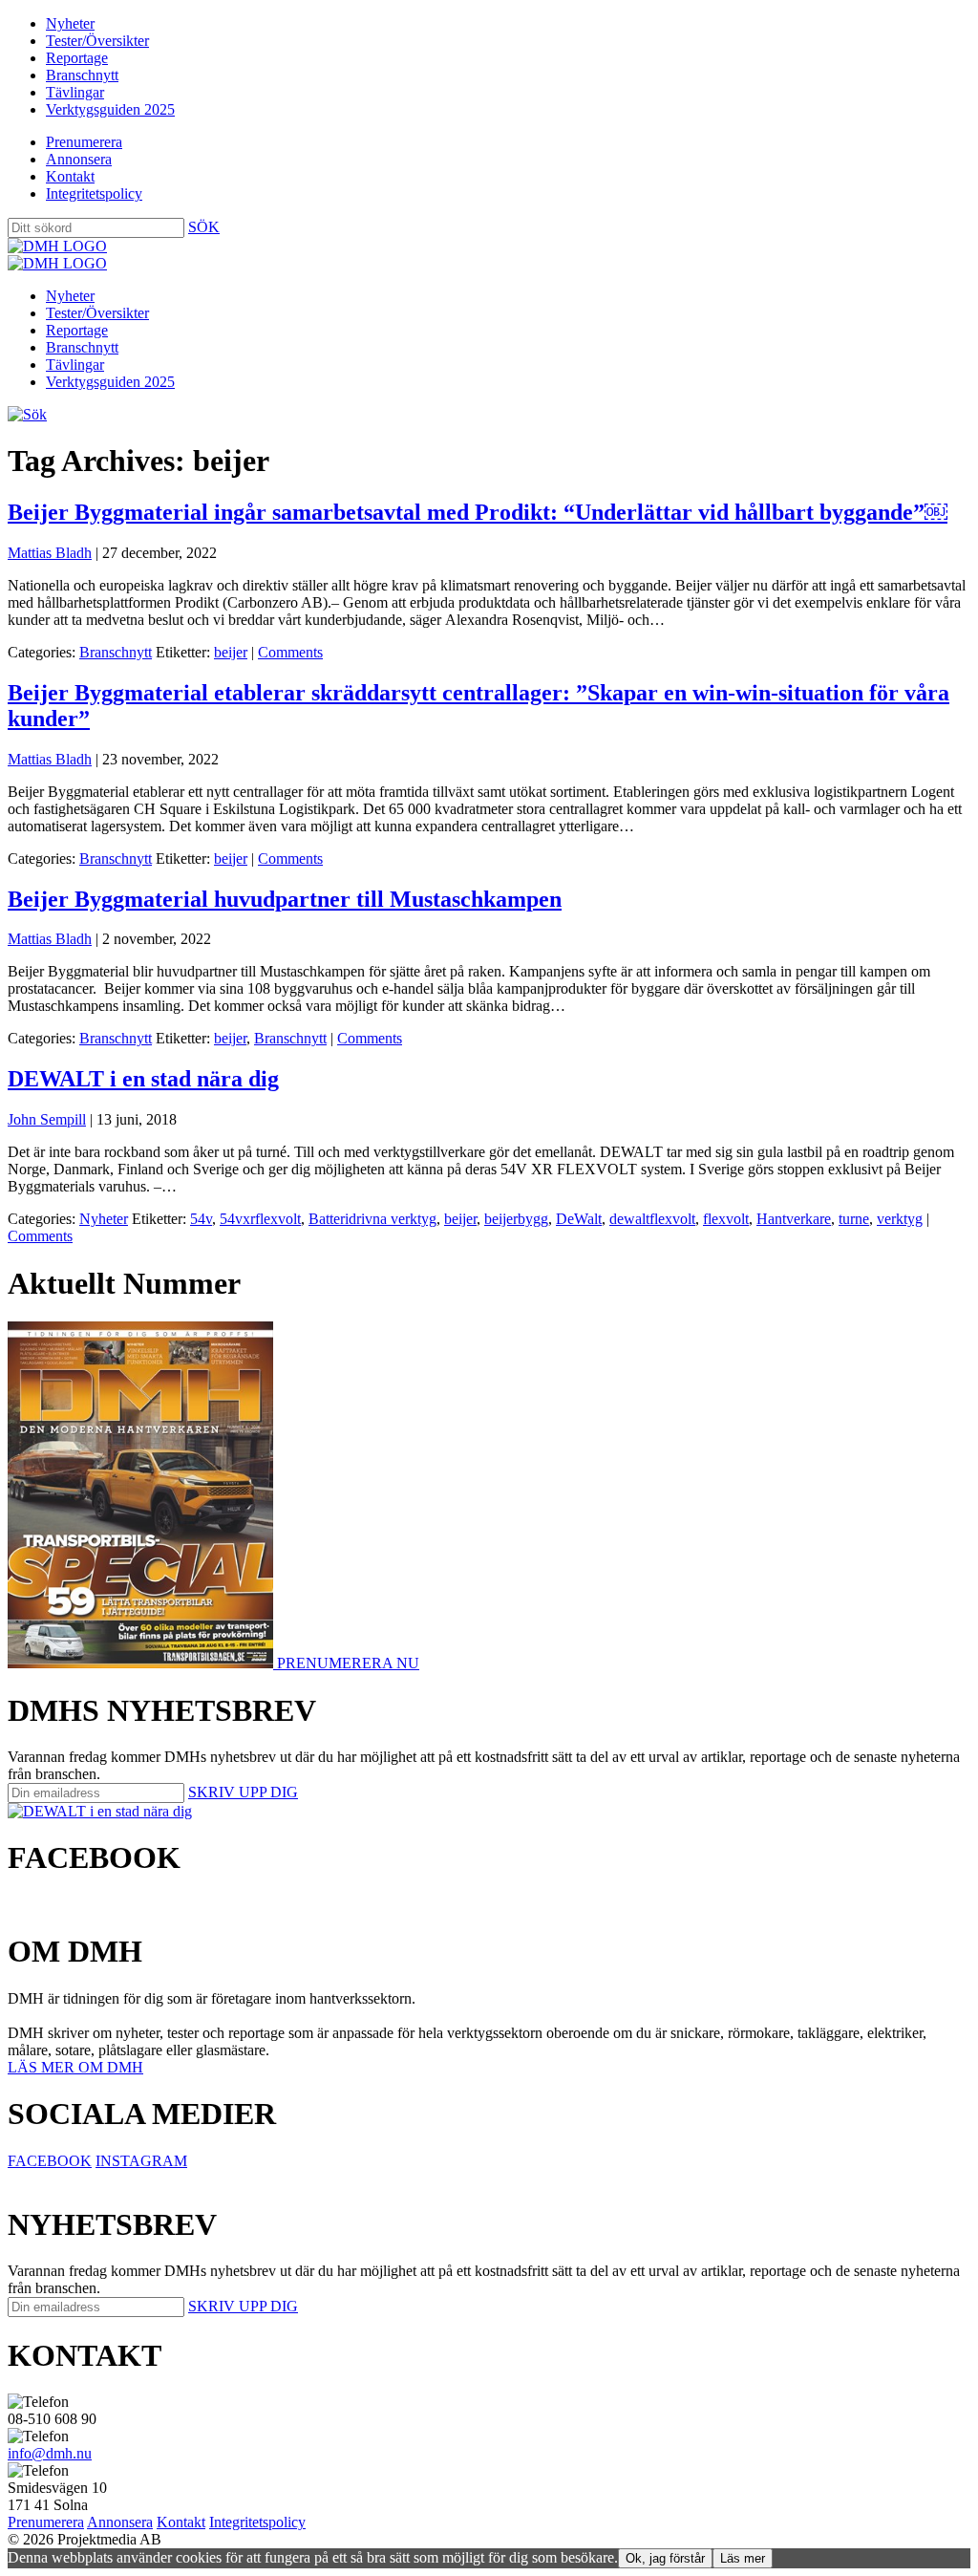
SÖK (204, 227)
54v (201, 1219)
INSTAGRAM (141, 2161)
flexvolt (726, 1219)
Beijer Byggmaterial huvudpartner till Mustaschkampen (285, 899)
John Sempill (47, 1119)
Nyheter (70, 23)
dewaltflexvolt (652, 1219)
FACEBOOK (50, 2161)
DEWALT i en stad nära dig (143, 1079)
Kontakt (70, 176)
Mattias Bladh (50, 553)
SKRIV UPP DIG (243, 1792)
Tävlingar (75, 92)
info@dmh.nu (50, 2453)
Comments (290, 652)
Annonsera (79, 159)
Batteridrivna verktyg (372, 1219)
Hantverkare (794, 1219)
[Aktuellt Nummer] (142, 1663)
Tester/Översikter (97, 41)
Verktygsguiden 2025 (110, 109)
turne (854, 1219)
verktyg (900, 1219)
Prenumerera (84, 142)
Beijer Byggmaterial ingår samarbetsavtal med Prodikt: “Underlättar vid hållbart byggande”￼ (478, 512)
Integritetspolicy (94, 193)
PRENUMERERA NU (348, 1663)
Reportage (77, 58)
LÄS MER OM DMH (75, 2067)
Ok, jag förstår (665, 2558)
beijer (231, 652)
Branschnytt (82, 75)
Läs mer (743, 2558)
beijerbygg (516, 1219)
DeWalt (579, 1219)
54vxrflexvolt (260, 1219)
